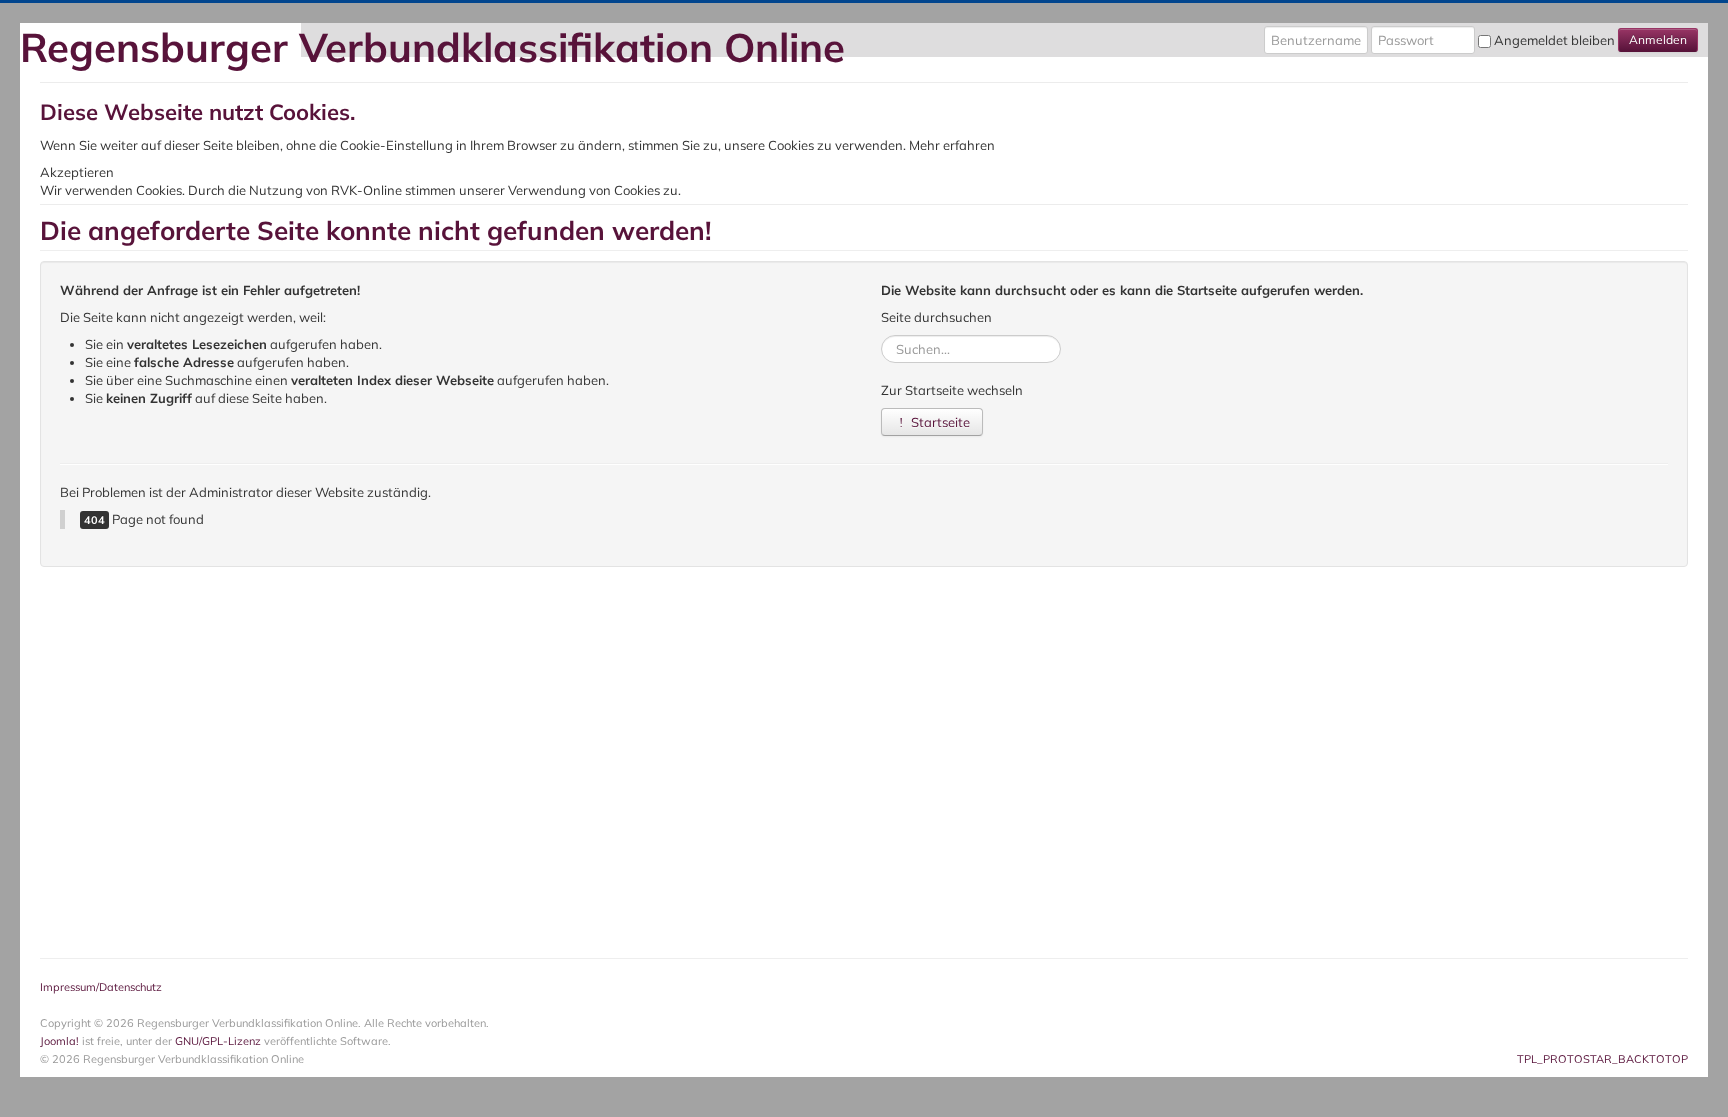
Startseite (939, 422)
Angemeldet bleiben (1554, 40)
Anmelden (1658, 39)
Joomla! (59, 1041)
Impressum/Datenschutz (101, 987)
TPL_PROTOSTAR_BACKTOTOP (1602, 1059)
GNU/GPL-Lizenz (218, 1041)
